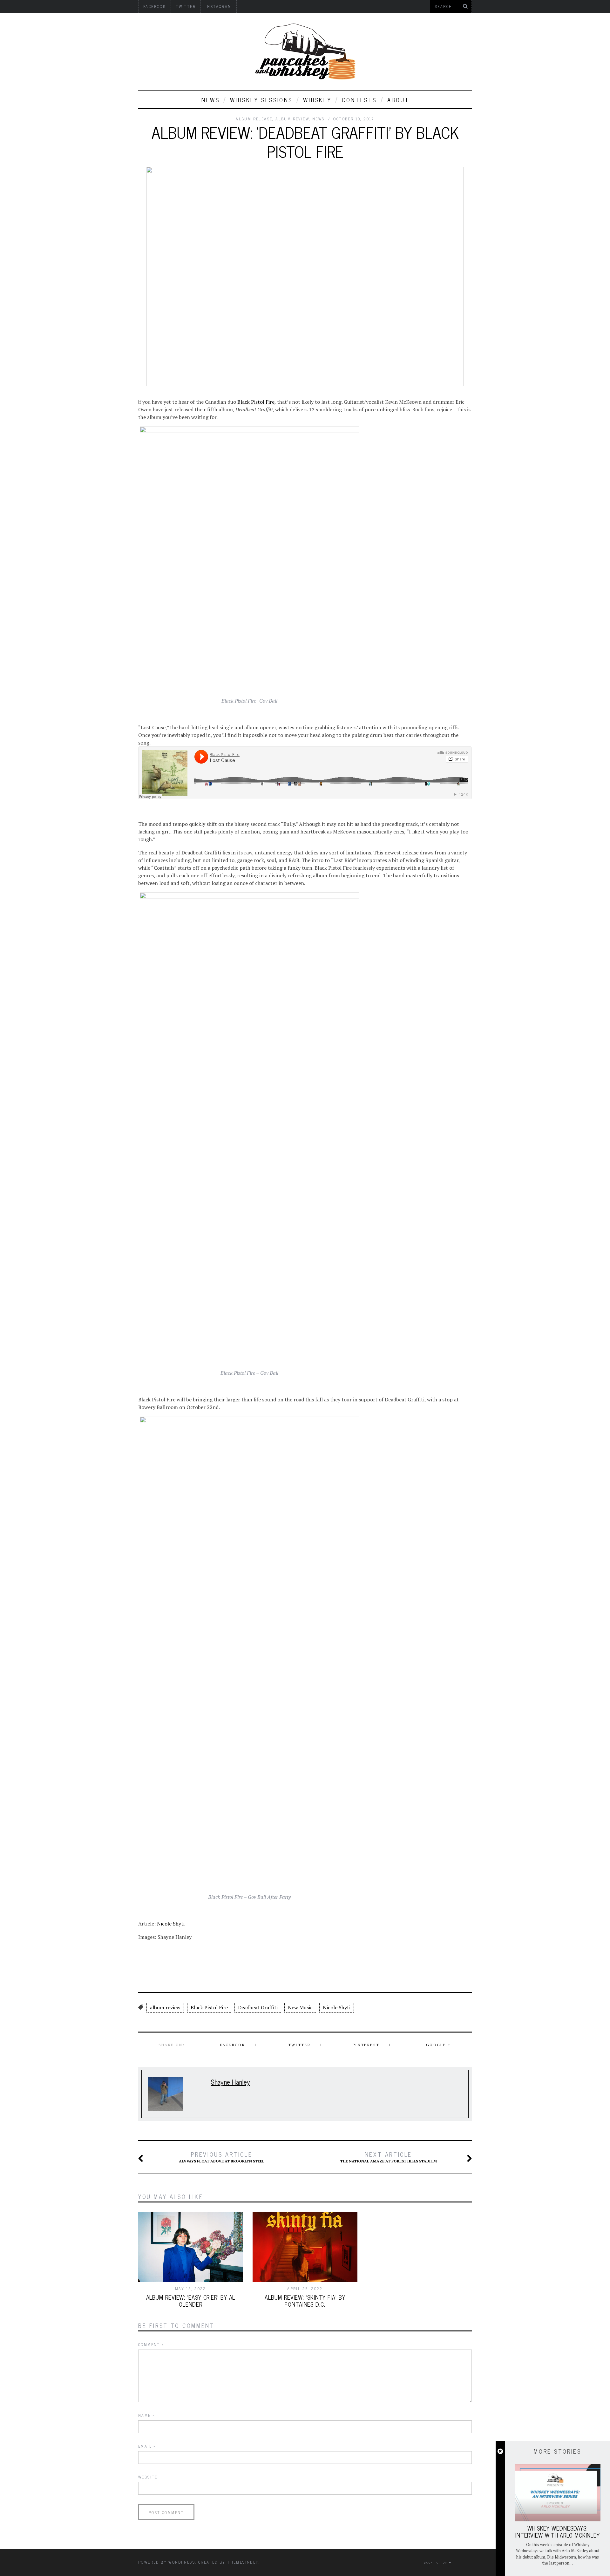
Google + (438, 2045)
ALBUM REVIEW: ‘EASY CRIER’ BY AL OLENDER (191, 2301)
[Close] (500, 2451)
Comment (151, 2344)
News (210, 100)
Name (146, 2415)
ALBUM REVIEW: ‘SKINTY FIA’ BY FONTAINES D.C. (305, 2301)
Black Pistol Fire (256, 402)
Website (148, 2477)
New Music (300, 2007)
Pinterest (366, 2045)
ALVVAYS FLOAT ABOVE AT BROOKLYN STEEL (222, 2157)
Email (147, 2446)
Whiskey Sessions (261, 100)
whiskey (317, 100)
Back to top (436, 2562)
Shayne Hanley (230, 2082)
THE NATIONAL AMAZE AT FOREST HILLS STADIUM (389, 2157)
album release (254, 119)
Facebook (233, 2045)
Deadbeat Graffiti (258, 2007)
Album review (292, 119)
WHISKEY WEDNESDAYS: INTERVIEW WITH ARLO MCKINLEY (558, 2532)
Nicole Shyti (171, 1924)
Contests (359, 100)
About (398, 100)
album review (165, 2007)
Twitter (299, 2045)
